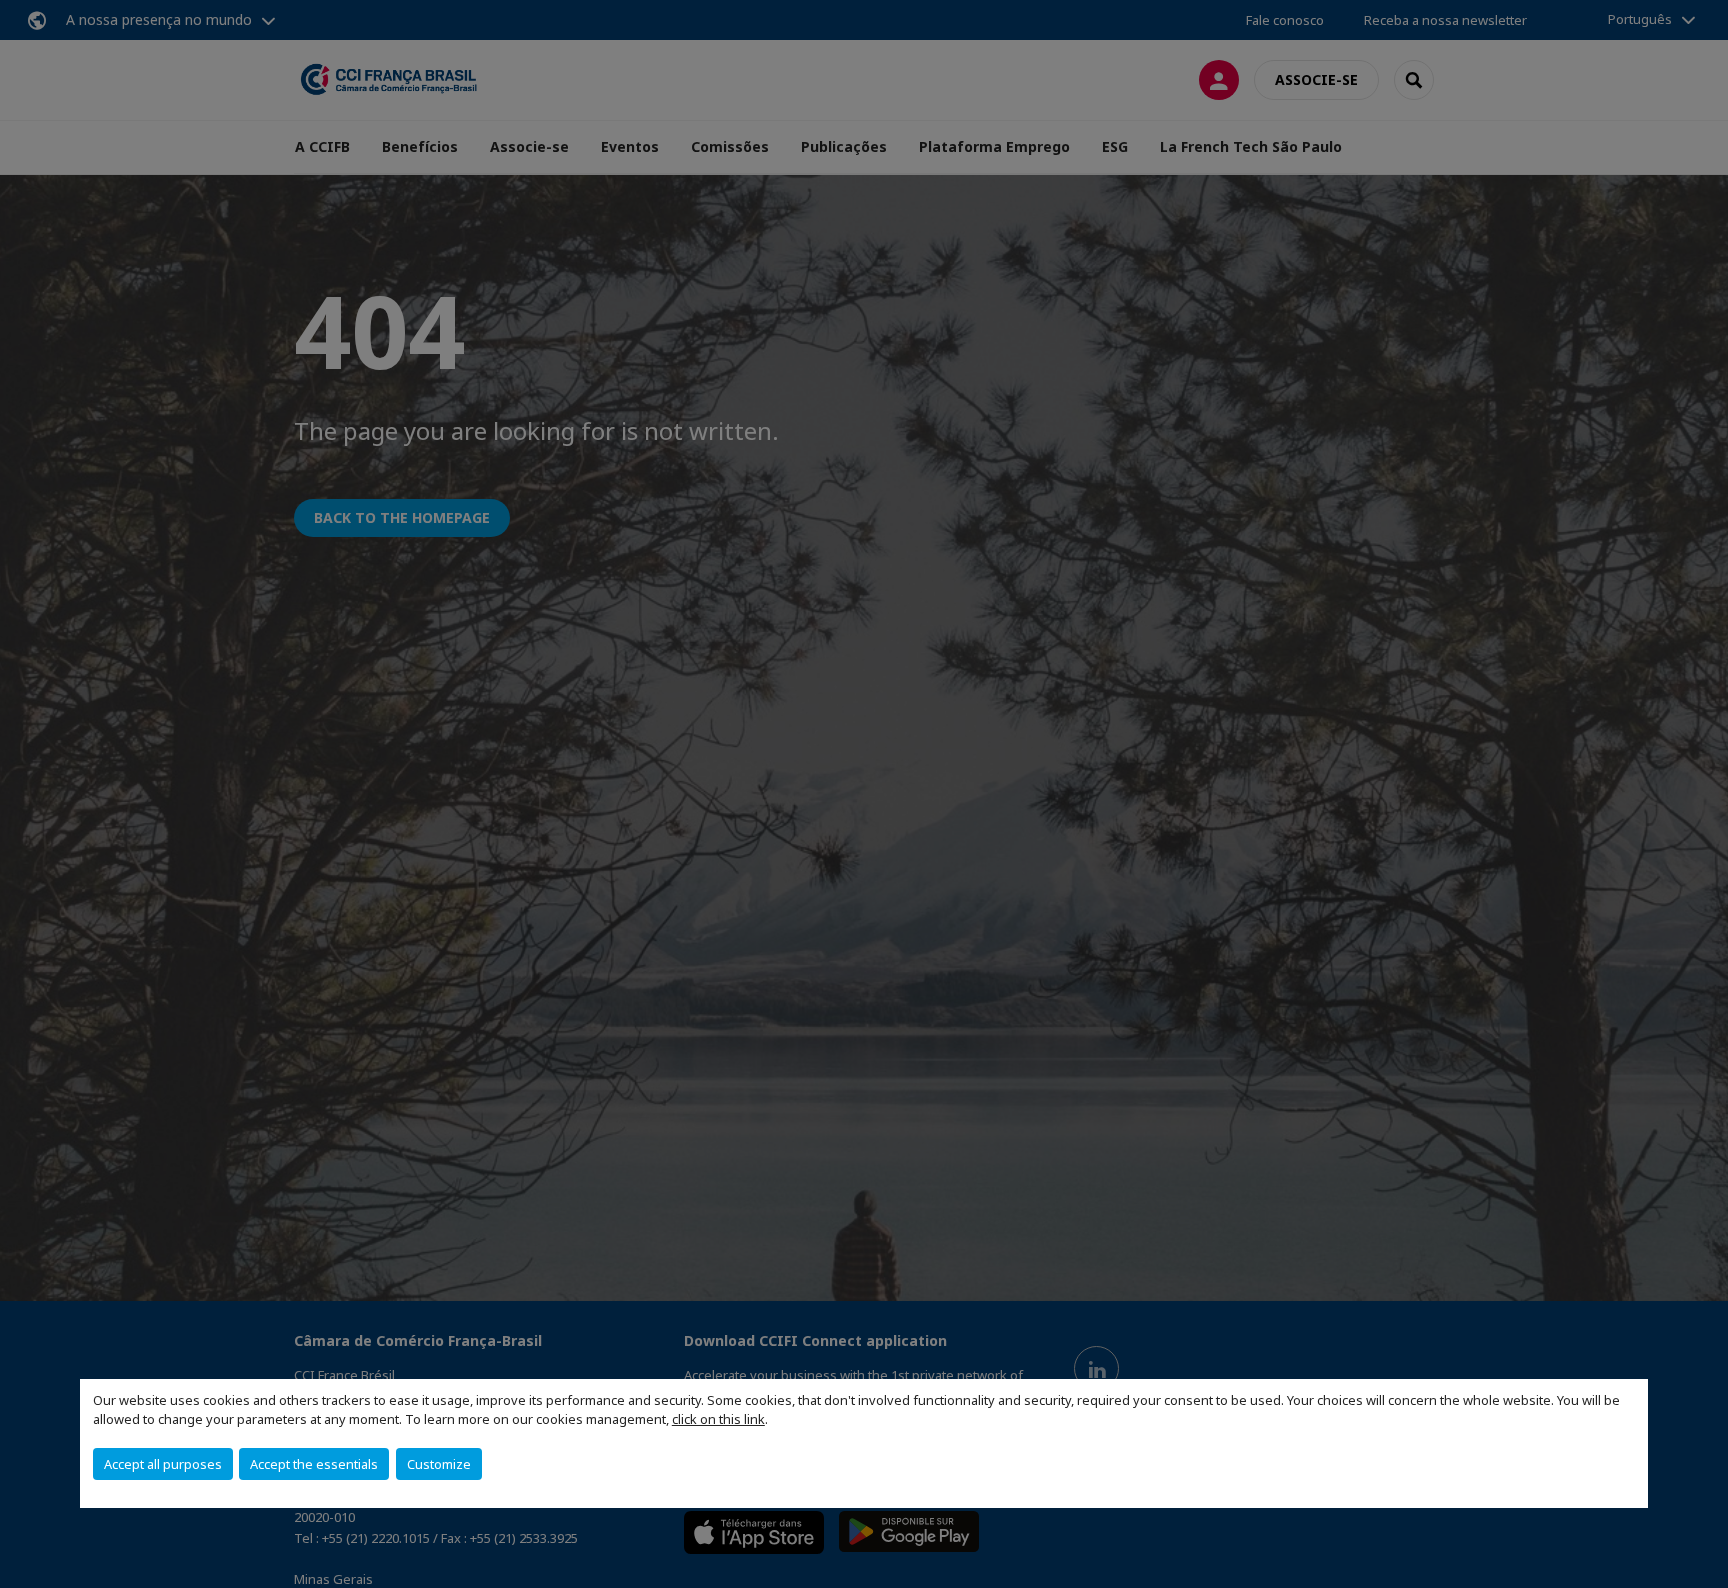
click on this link (718, 1419)
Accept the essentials (314, 1464)
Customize (439, 1464)
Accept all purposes (163, 1464)
